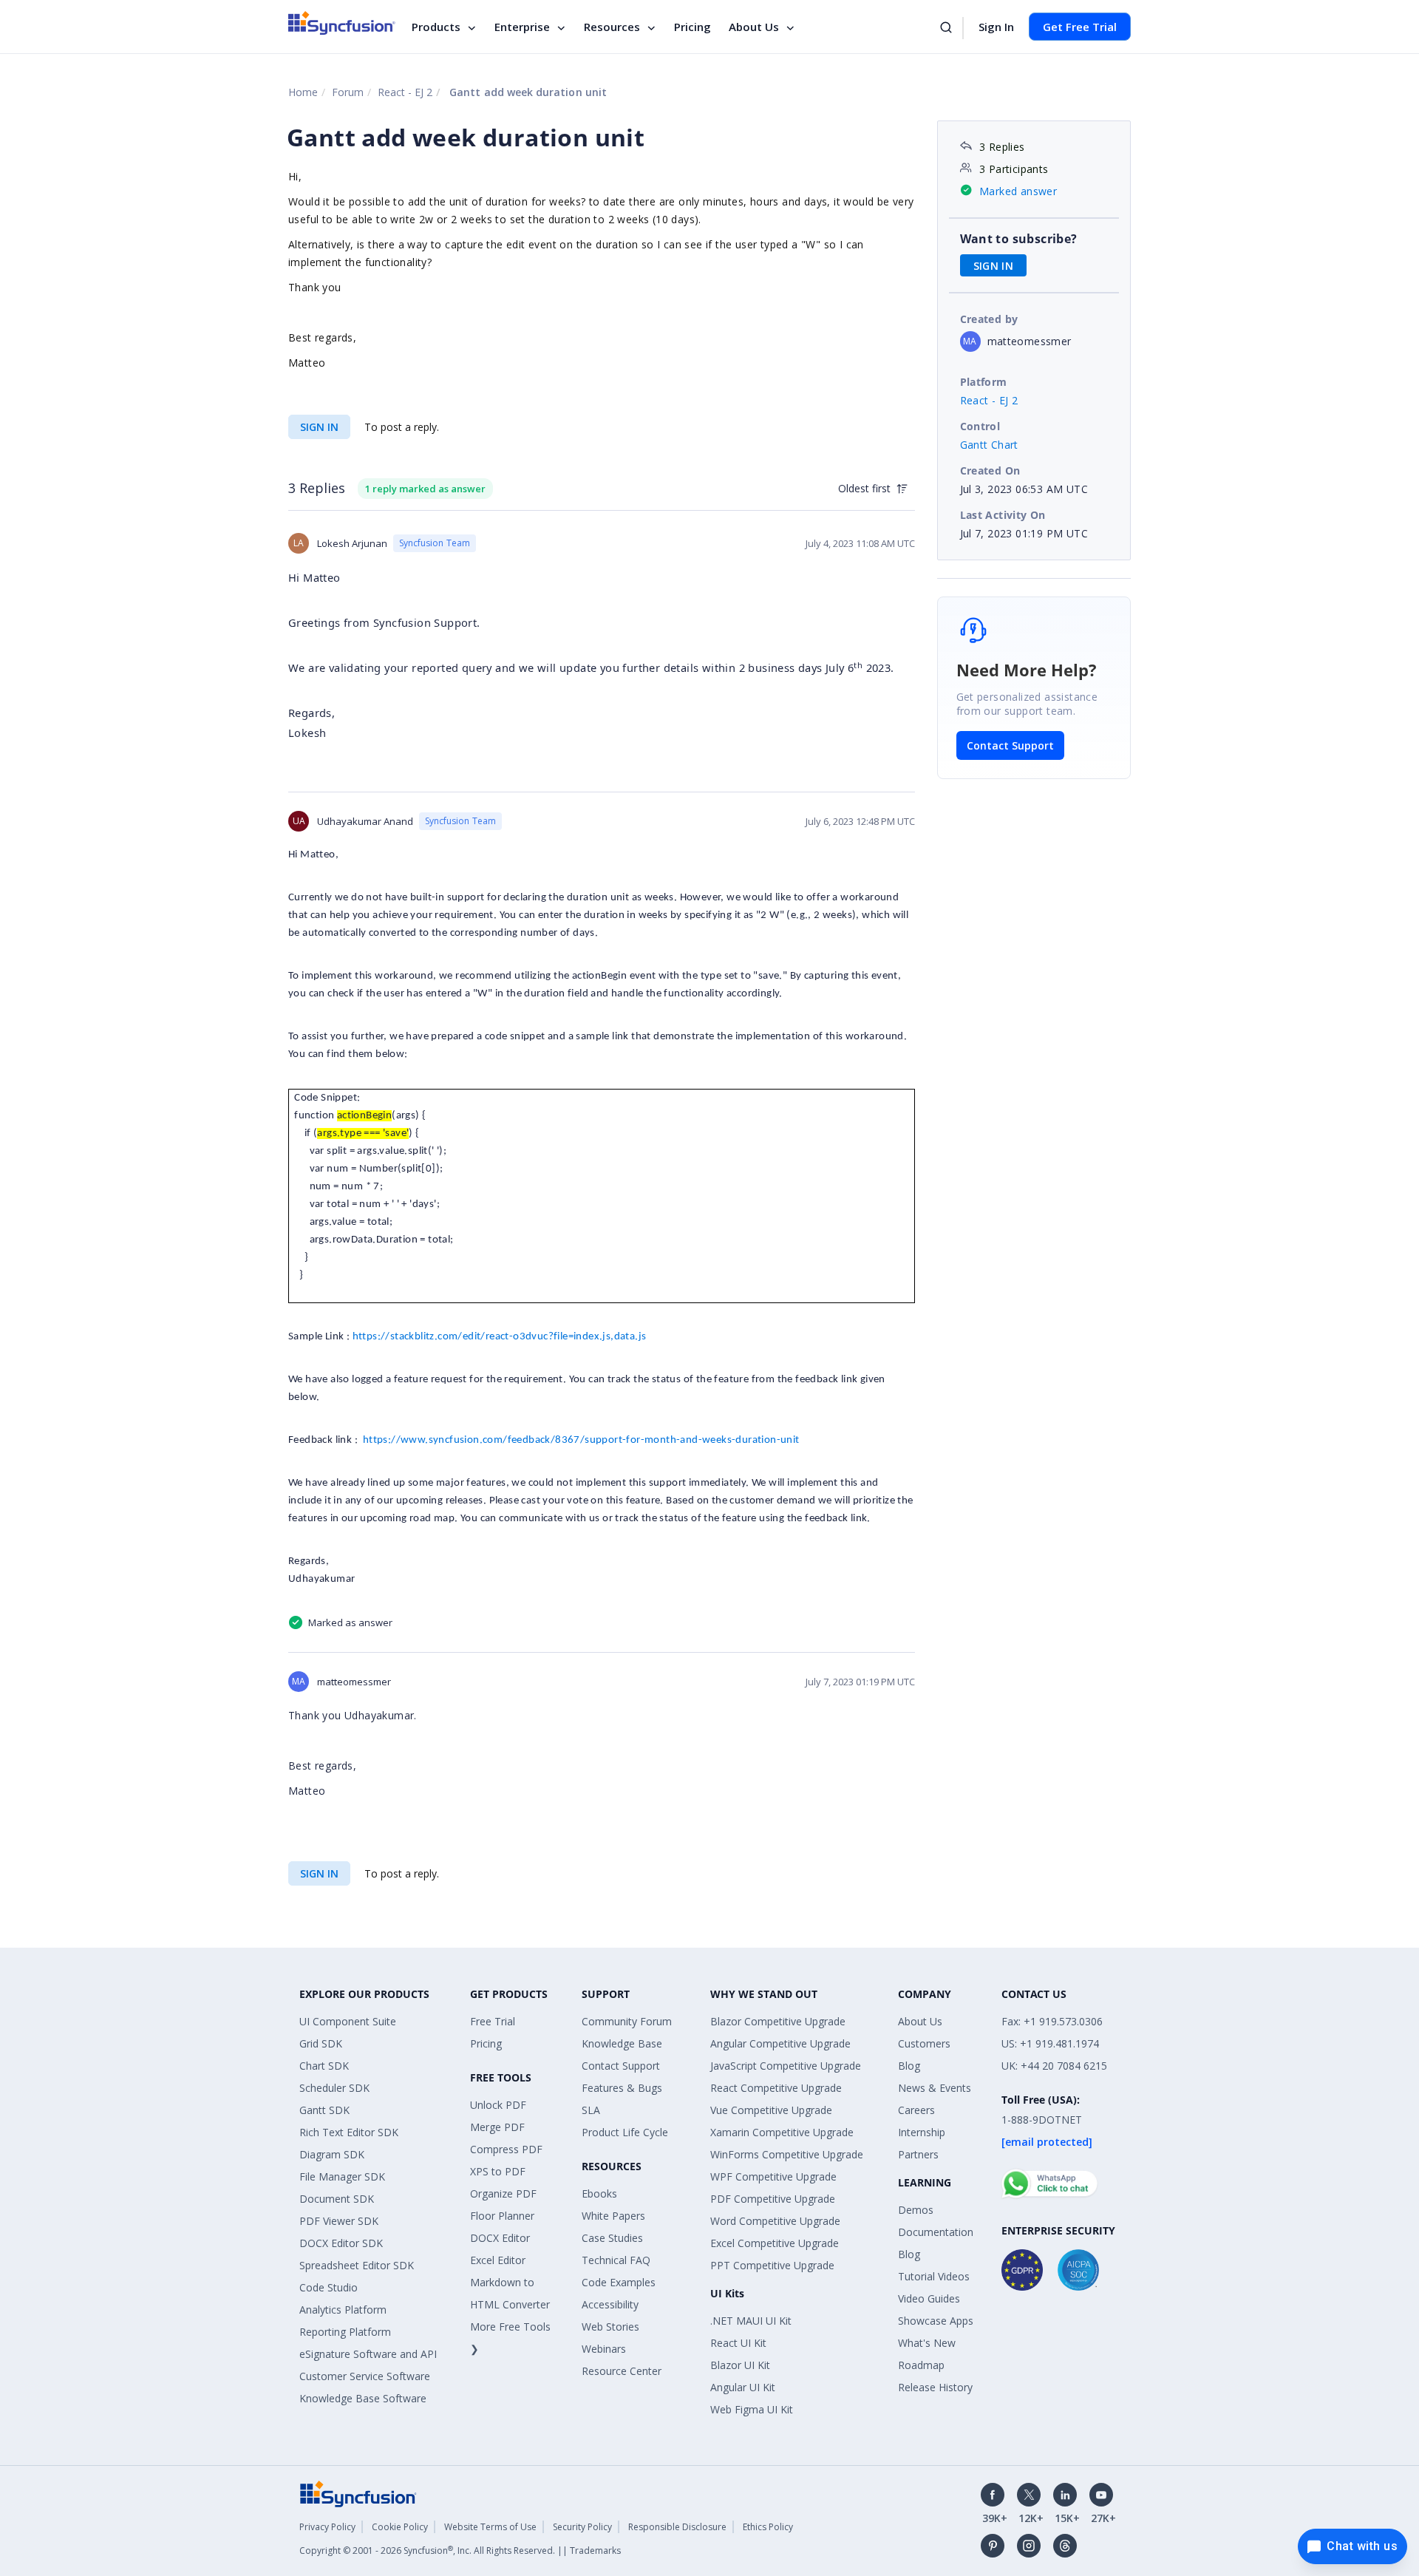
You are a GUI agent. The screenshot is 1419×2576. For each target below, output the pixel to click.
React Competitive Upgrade (776, 2088)
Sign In (996, 27)
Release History (935, 2387)
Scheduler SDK (334, 2088)
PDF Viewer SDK (339, 2221)
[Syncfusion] (358, 2493)
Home (303, 92)
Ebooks (599, 2193)
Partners (918, 2154)
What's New (927, 2343)
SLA (591, 2110)
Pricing (693, 27)
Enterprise (522, 27)
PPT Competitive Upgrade (772, 2265)
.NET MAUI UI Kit (751, 2321)
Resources (612, 27)
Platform (984, 382)
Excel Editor (498, 2260)
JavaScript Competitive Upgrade (786, 2066)
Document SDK (337, 2199)
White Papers (613, 2216)
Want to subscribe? (1019, 239)
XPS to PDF (498, 2171)
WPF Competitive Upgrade (773, 2176)
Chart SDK (324, 2066)
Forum (348, 92)
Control (980, 426)
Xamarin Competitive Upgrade (782, 2132)
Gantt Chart (989, 445)
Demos (916, 2210)
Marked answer (1018, 191)
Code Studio (329, 2287)
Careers (916, 2110)
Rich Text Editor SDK (349, 2132)
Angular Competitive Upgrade (780, 2043)
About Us (754, 27)
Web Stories (610, 2327)
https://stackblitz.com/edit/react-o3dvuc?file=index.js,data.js (500, 1337)
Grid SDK (321, 2043)
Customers (924, 2043)
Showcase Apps (936, 2321)
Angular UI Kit (743, 2387)
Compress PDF (506, 2149)
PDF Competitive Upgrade (773, 2199)
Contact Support (1010, 745)
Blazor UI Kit (740, 2365)
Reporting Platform (345, 2332)
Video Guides (929, 2298)
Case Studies (612, 2238)
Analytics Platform (343, 2310)
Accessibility (610, 2304)
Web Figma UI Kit (752, 2409)
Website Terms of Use (490, 2527)
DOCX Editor (500, 2238)
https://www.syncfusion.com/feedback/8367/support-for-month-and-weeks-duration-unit (581, 1440)
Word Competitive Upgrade (775, 2221)
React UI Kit (738, 2343)
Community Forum (627, 2021)
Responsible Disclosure (677, 2527)
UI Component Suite (348, 2021)
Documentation (936, 2232)
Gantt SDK (324, 2110)
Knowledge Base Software (363, 2398)
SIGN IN (319, 427)
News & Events (935, 2088)
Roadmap (921, 2365)
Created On (990, 470)
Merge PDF (497, 2127)
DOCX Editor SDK (341, 2243)
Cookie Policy (400, 2527)
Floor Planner (502, 2216)
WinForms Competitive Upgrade (787, 2154)
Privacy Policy (327, 2527)
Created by (989, 319)
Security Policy (582, 2527)
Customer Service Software (365, 2376)
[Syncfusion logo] (342, 23)
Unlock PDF (498, 2105)
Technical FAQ (616, 2260)
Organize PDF (503, 2193)
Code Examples (619, 2282)
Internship (922, 2132)
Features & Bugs (622, 2088)
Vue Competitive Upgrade (771, 2110)
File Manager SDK (342, 2176)
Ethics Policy (768, 2527)
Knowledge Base (622, 2043)
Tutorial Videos (934, 2276)
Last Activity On (1003, 515)
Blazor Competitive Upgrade (778, 2021)
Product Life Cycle (625, 2132)
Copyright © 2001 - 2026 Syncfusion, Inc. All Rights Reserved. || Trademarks (460, 2550)
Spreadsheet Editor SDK (357, 2265)
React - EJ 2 (405, 92)
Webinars (604, 2349)
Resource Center (622, 2371)
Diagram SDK (332, 2154)
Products (436, 27)
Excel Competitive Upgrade (775, 2243)
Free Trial (493, 2021)
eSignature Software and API (368, 2354)
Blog (909, 2066)
